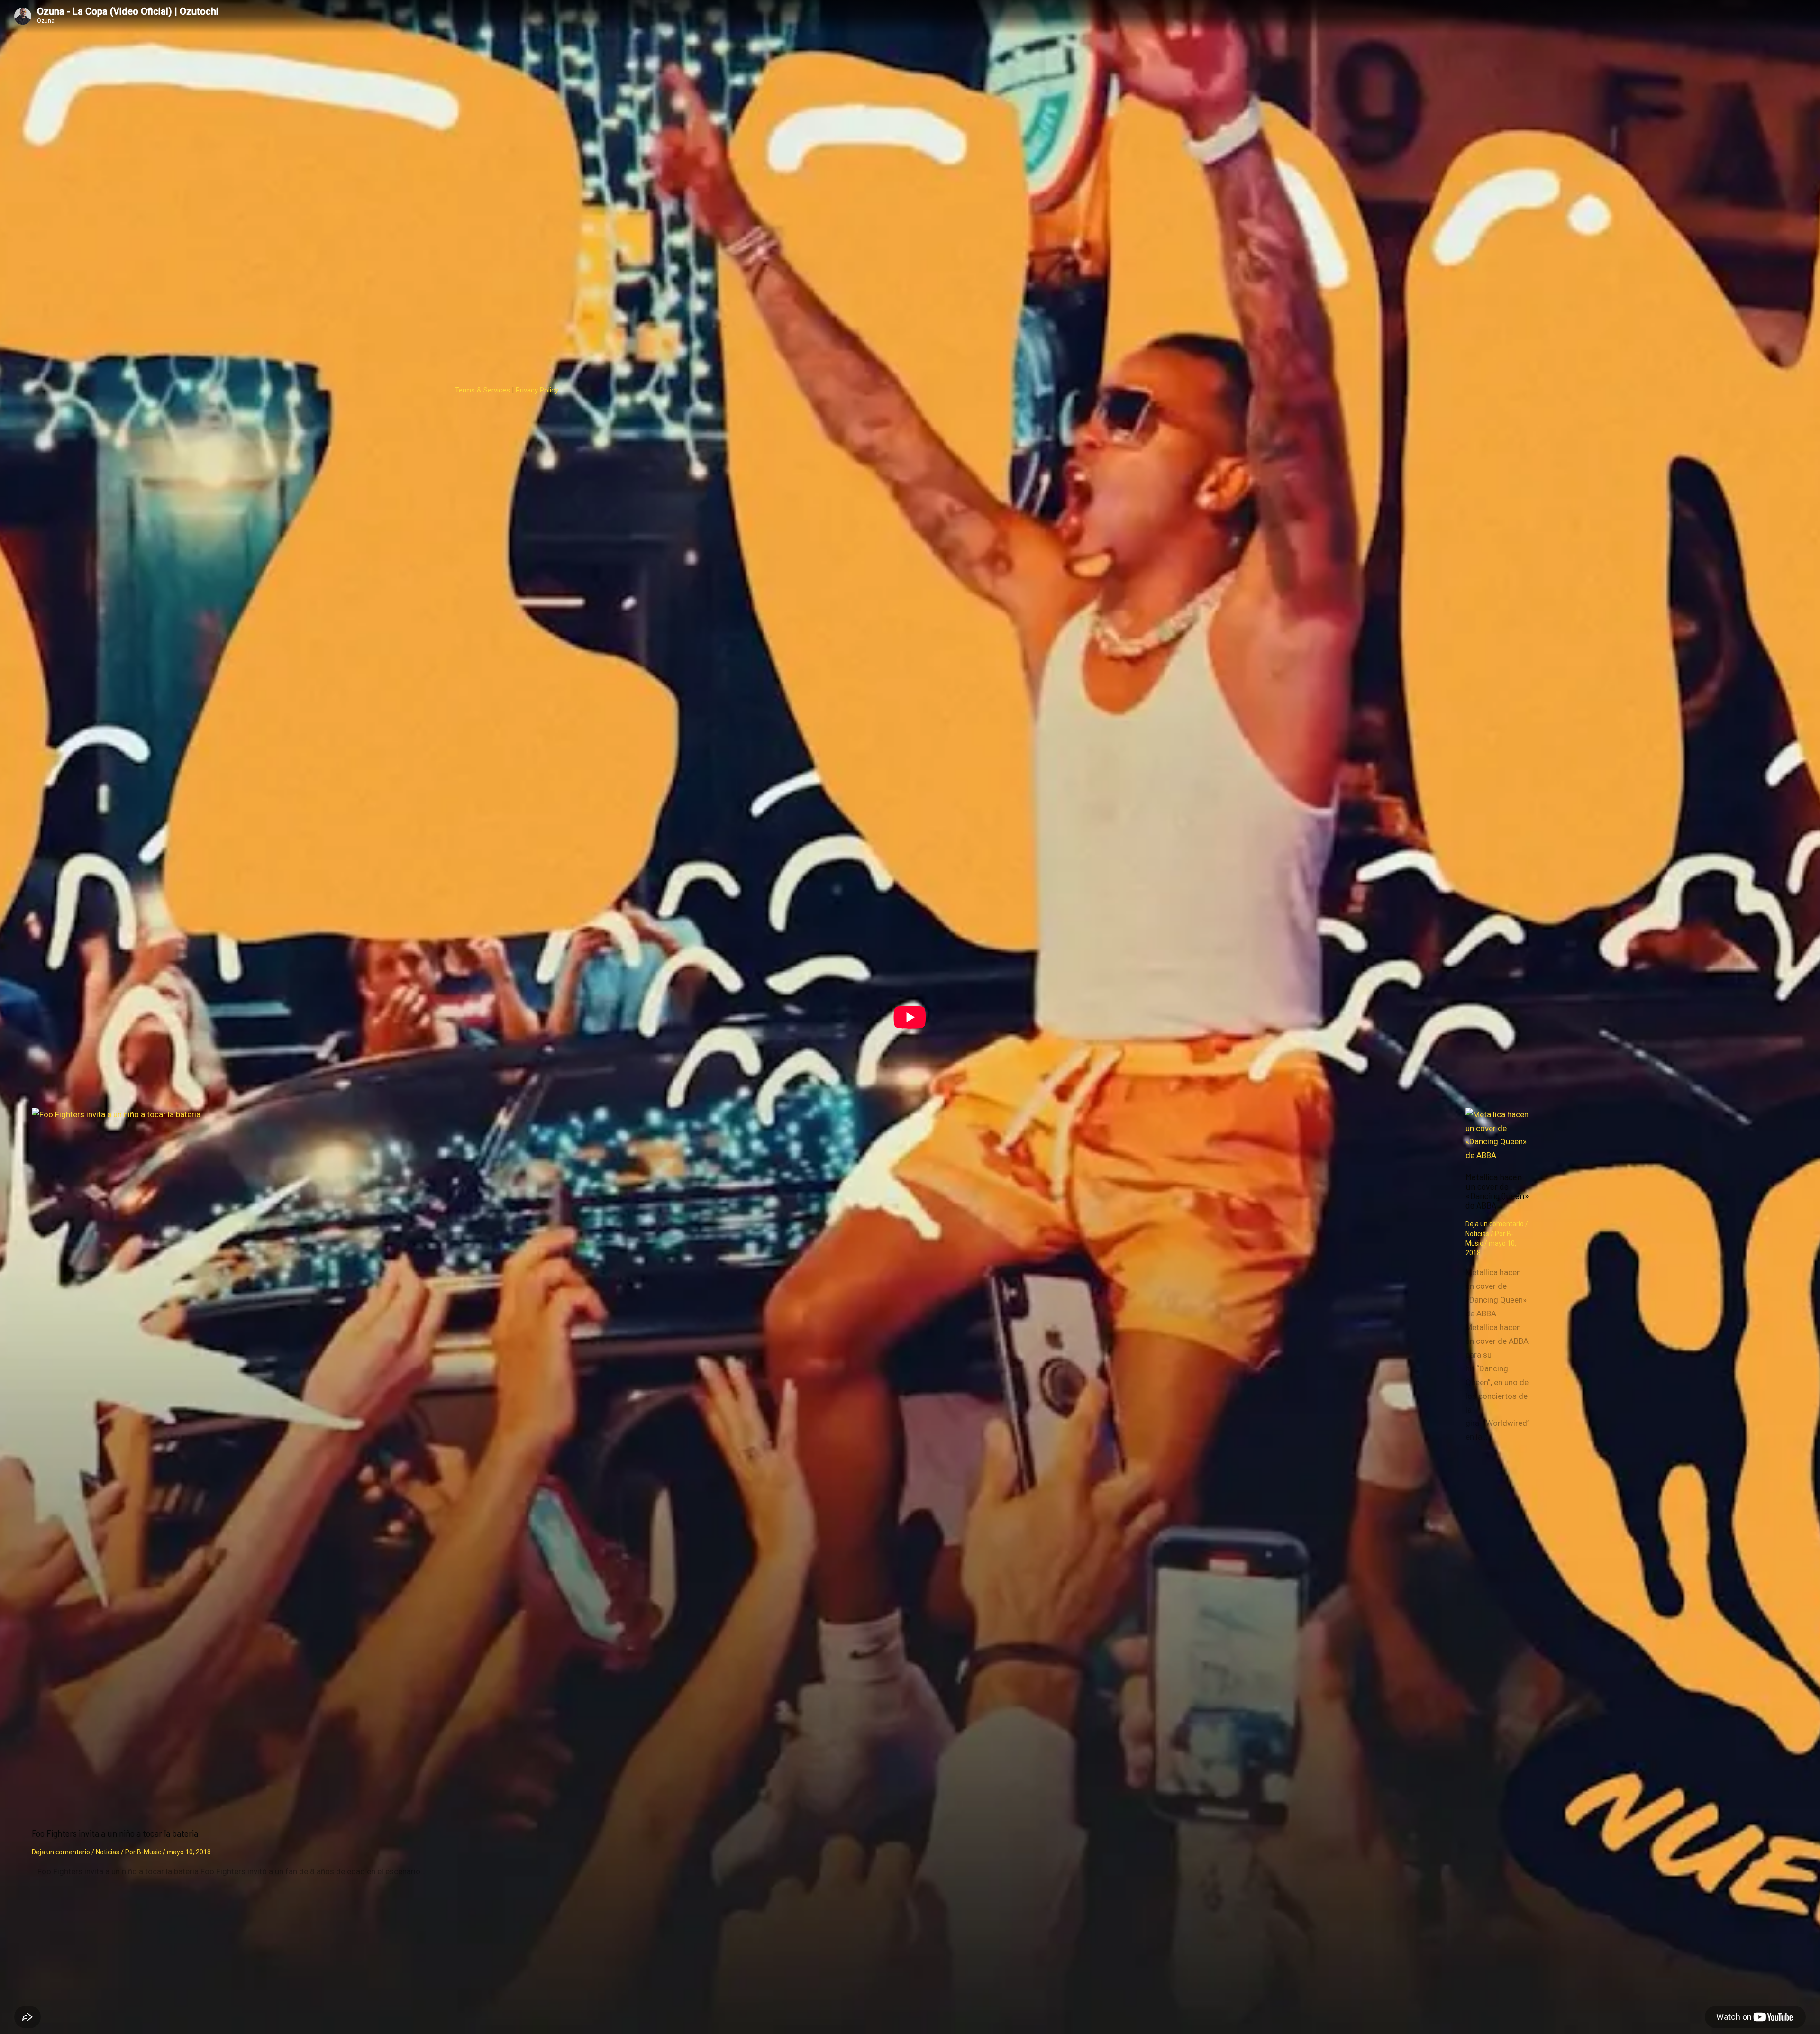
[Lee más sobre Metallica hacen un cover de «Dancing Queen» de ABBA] (1498, 1155)
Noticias (108, 1852)
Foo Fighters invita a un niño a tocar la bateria (115, 1833)
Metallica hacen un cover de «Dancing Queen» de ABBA (1497, 1191)
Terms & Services (482, 390)
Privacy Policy (537, 390)
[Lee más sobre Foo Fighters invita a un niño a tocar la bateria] (743, 1114)
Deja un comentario (61, 1852)
